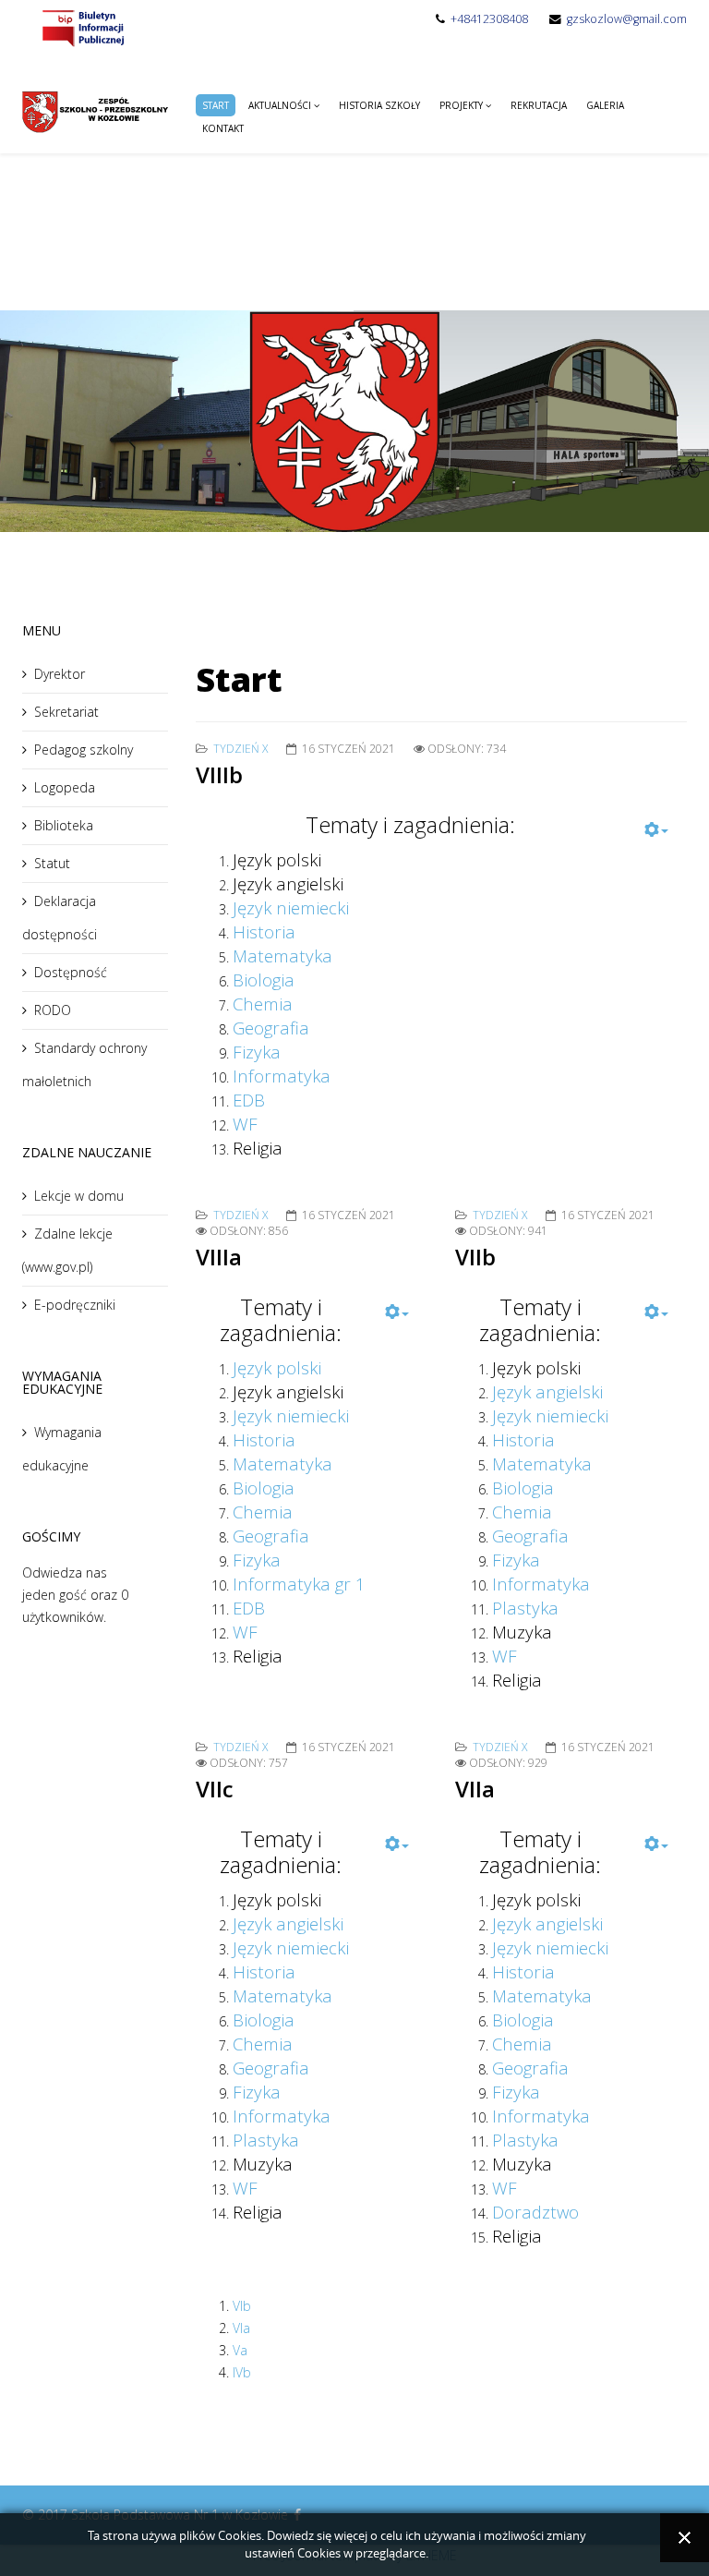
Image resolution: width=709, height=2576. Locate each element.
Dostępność (71, 972)
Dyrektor (60, 674)
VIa (241, 2328)
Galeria (605, 105)
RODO (53, 1010)
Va (240, 2350)
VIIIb (219, 774)
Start (216, 105)
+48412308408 (489, 19)
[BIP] (82, 27)
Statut (52, 863)
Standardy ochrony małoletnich (84, 1064)
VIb (242, 2306)
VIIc (215, 1789)
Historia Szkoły (379, 105)
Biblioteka (64, 825)
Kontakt (223, 128)
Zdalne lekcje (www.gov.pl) (67, 1250)
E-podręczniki (75, 1305)
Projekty (461, 105)
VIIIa (219, 1257)
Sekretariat (66, 712)
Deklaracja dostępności (60, 918)
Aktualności (280, 105)
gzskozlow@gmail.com (627, 19)
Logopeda (65, 787)
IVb (242, 2372)
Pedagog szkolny (84, 750)
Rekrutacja (539, 105)
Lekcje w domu (79, 1196)
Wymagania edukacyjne (62, 1449)
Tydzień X (240, 749)
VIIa (475, 1789)
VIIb (475, 1257)
